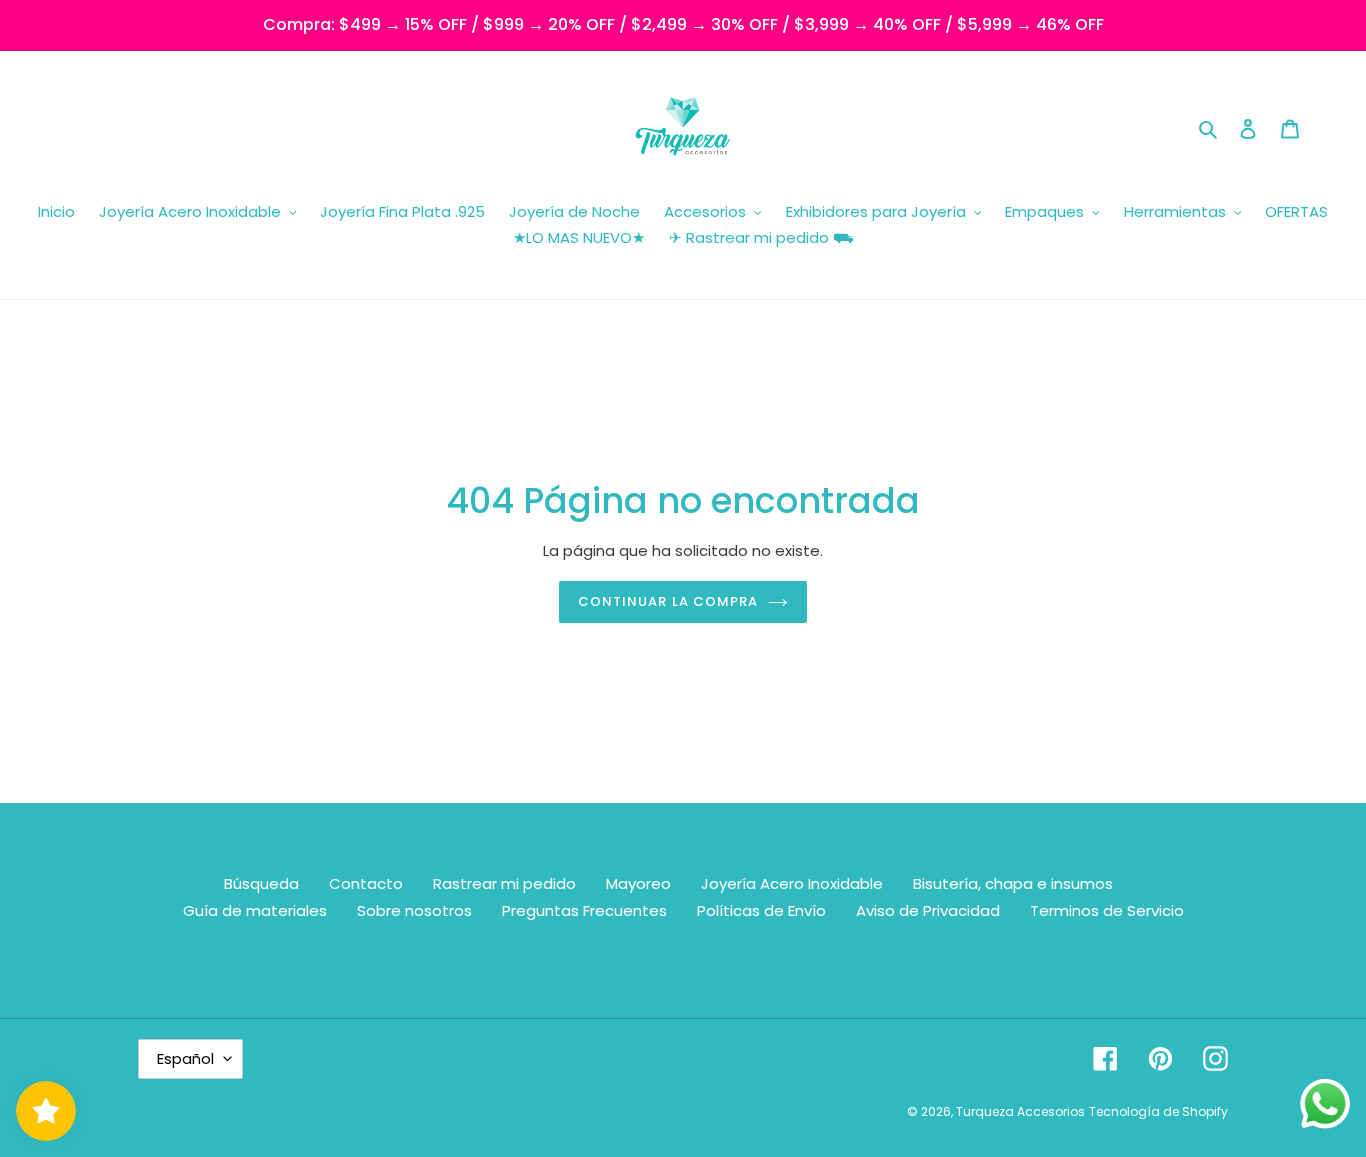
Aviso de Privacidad (928, 910)
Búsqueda (261, 883)
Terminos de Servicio (1107, 910)
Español (185, 1058)
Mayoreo (638, 883)
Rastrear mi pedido (504, 883)
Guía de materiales (255, 910)
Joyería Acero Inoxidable (792, 883)
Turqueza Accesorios (1020, 1111)
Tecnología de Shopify (1158, 1111)
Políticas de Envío (761, 910)
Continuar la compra (668, 601)
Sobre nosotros (414, 910)
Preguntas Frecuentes (584, 910)
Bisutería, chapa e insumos (1013, 883)
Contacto (366, 883)
